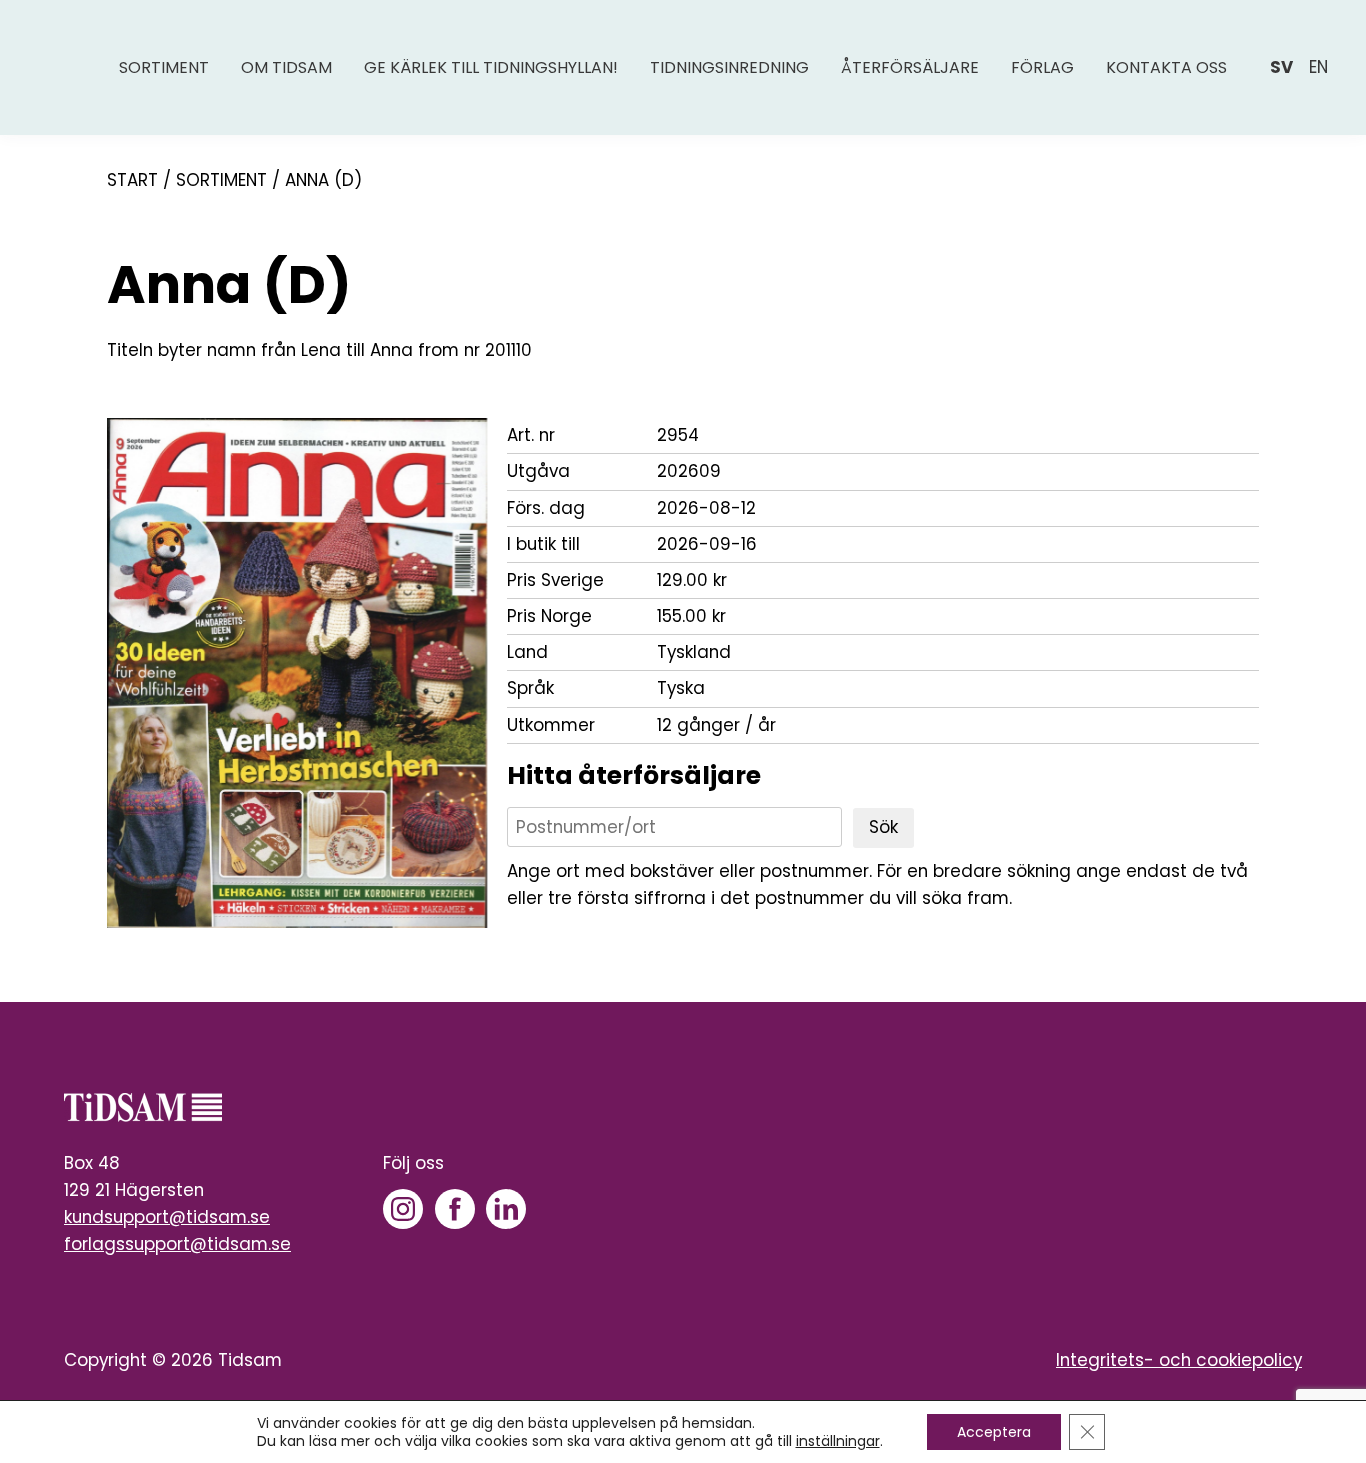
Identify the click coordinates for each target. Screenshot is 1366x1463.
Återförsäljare (910, 67)
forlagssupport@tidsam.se (177, 1244)
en (1318, 67)
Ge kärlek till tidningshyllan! (491, 67)
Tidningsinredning (729, 67)
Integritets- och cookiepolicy (1179, 1360)
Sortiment (164, 67)
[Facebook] (455, 1209)
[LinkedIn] (506, 1209)
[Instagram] (403, 1209)
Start (132, 180)
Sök (883, 827)
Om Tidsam (286, 67)
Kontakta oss (1166, 67)
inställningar (838, 1441)
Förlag (1042, 67)
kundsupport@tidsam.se (167, 1217)
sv (1281, 67)
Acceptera (994, 1432)
